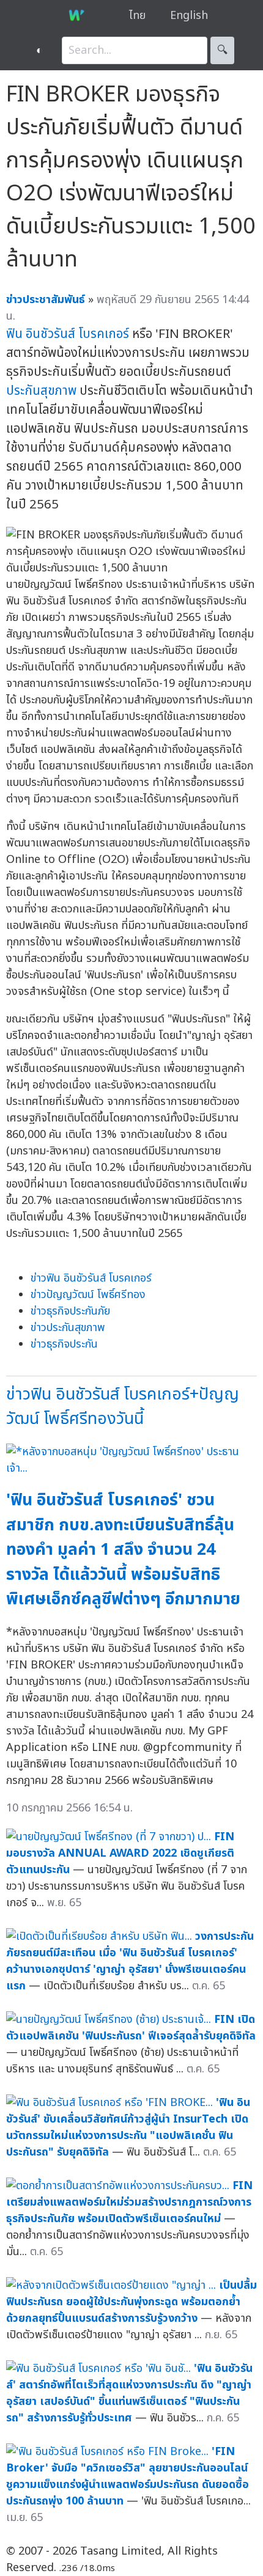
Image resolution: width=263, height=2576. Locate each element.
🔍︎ (222, 50)
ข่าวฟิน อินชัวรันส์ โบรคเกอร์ (91, 1278)
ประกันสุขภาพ (41, 391)
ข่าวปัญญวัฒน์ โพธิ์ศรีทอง (88, 1295)
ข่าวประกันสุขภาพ (68, 1328)
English (189, 16)
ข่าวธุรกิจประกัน (64, 1344)
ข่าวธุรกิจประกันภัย (70, 1311)
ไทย (137, 16)
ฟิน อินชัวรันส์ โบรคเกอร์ (68, 334)
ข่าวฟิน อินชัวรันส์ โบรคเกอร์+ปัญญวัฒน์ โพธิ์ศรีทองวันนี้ (123, 1407)
